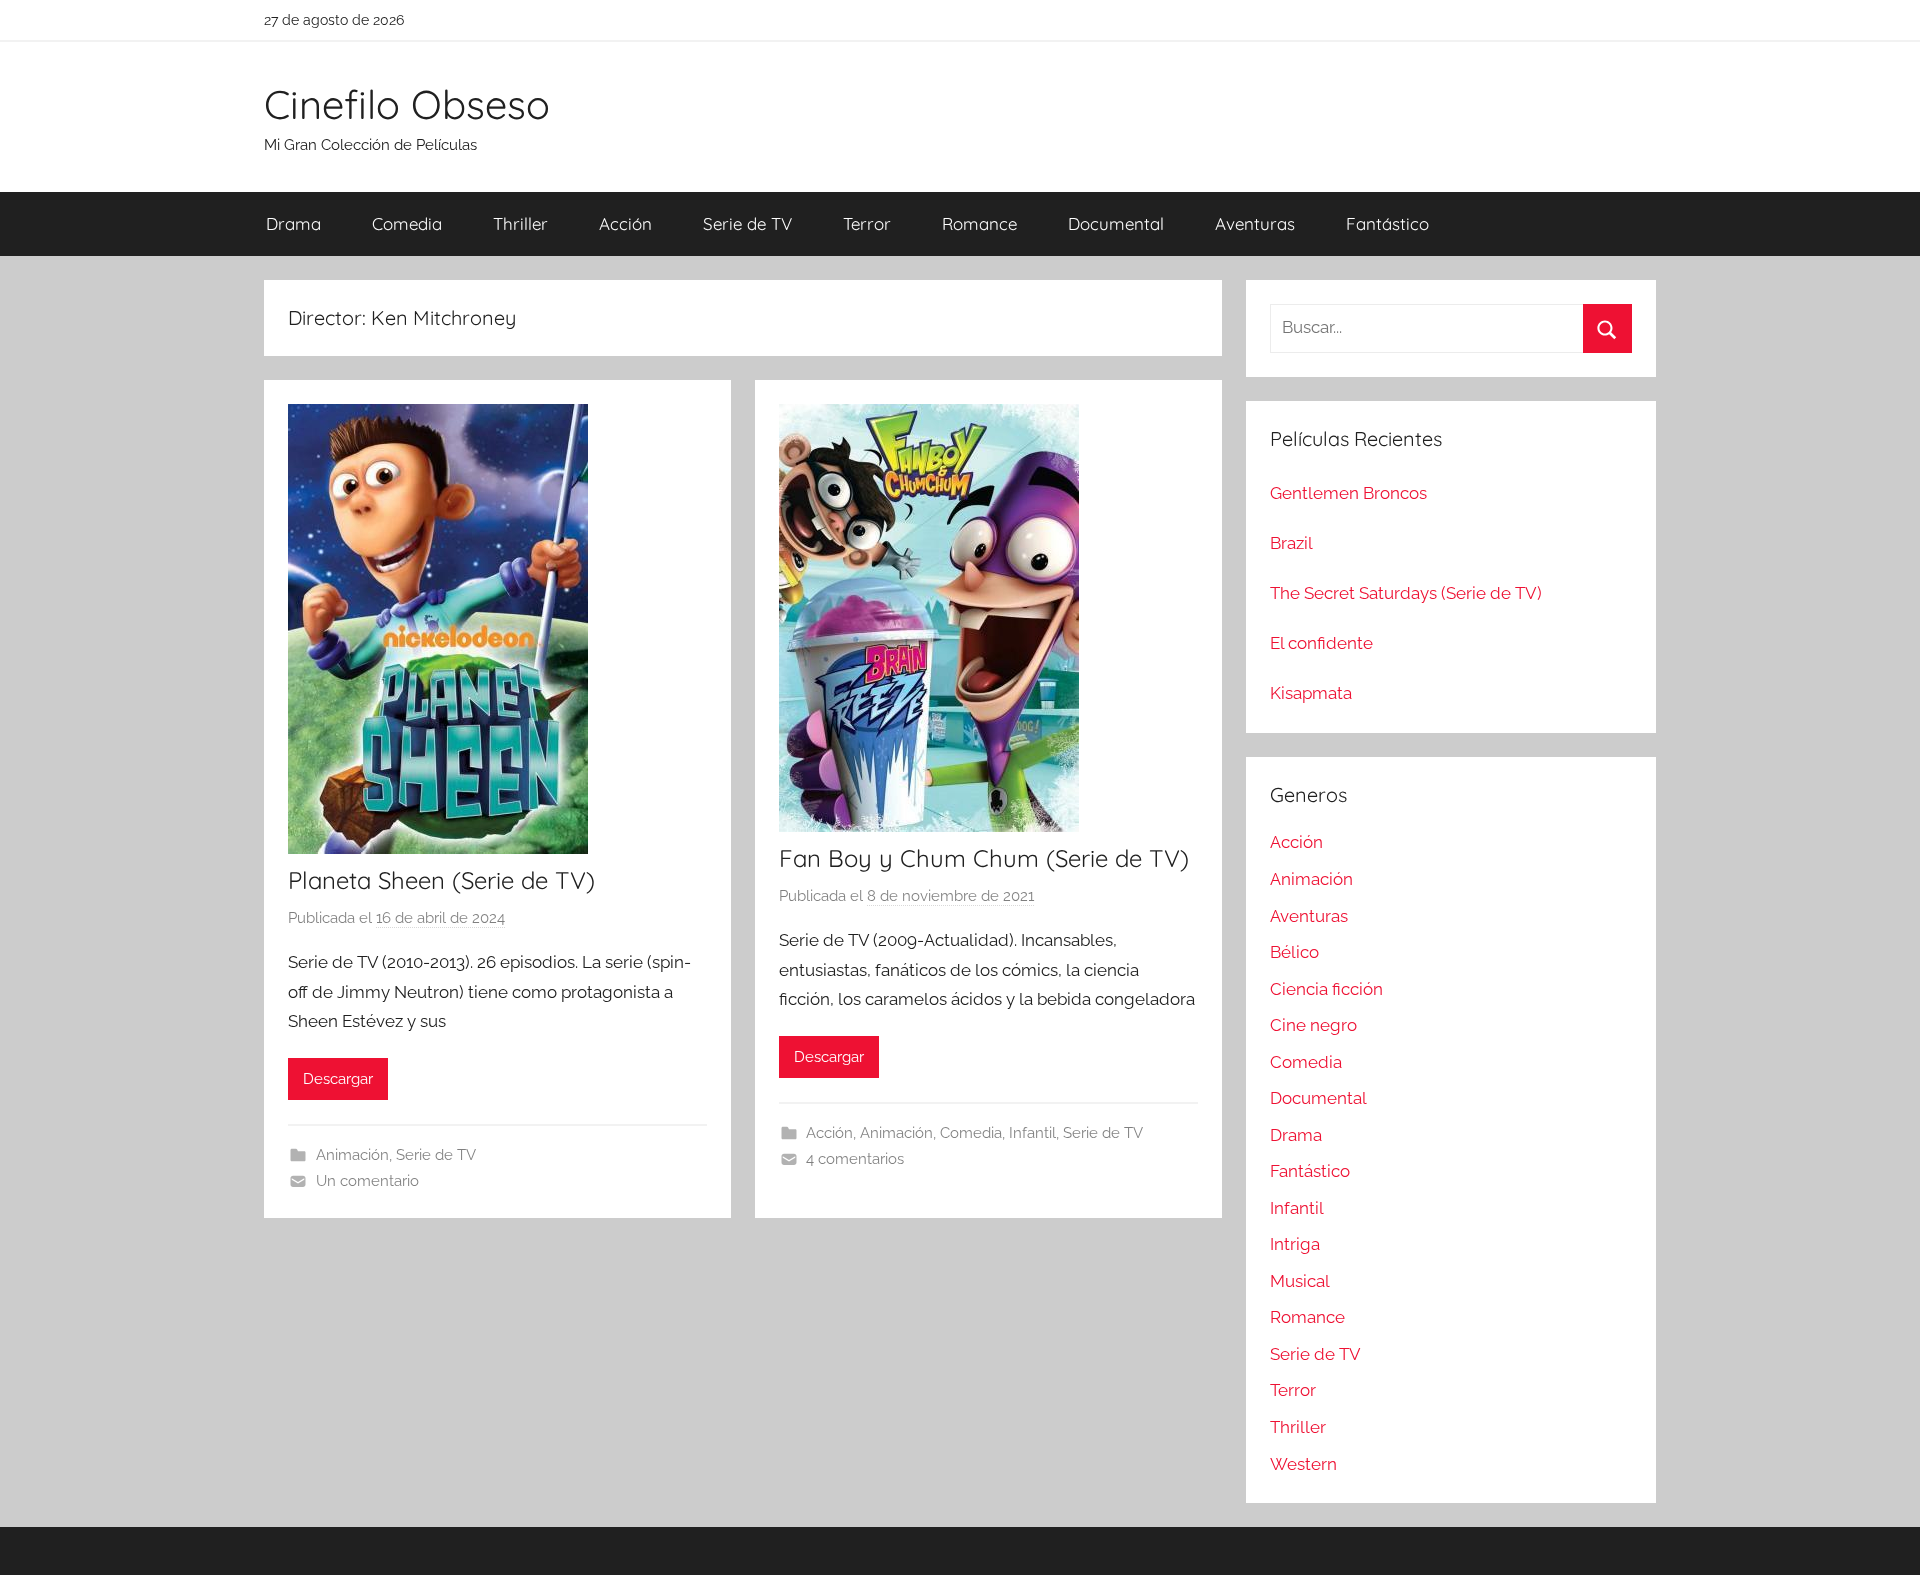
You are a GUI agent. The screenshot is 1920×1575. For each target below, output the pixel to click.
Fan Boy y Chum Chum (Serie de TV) (984, 858)
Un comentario (367, 1181)
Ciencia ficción (1326, 989)
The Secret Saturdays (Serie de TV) (1406, 593)
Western (1303, 1464)
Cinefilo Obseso (407, 104)
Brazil (1291, 543)
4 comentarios (855, 1159)
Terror (867, 223)
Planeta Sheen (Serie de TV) (441, 880)
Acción (625, 223)
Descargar (338, 1079)
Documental (1116, 223)
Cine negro (1313, 1025)
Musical (1300, 1281)
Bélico (1294, 952)
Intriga (1295, 1244)
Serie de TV (747, 223)
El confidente (1321, 643)
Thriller (520, 223)
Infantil (1032, 1133)
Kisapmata (1311, 693)
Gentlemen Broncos (1348, 493)
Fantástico (1387, 223)
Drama (293, 223)
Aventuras (1255, 223)
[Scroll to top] (1882, 1537)
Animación (352, 1155)
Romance (979, 223)
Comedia (407, 223)
